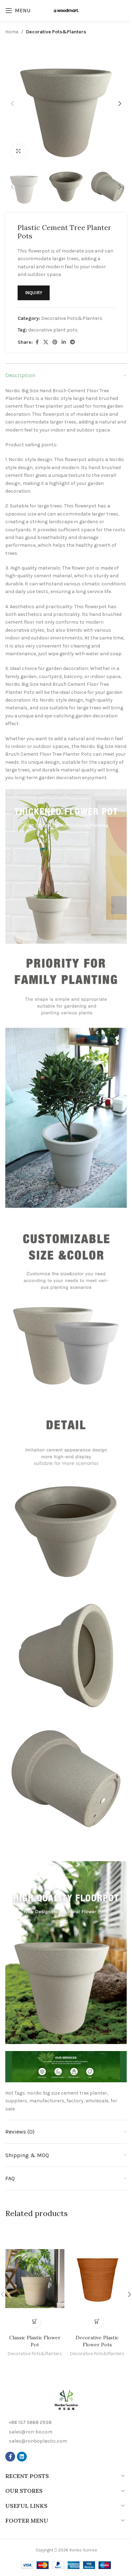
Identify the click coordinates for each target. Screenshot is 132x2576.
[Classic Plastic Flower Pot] (35, 2279)
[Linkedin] (22, 2457)
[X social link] (46, 342)
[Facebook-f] (10, 2457)
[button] (12, 104)
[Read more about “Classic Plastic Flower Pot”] (35, 2322)
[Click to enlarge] (18, 151)
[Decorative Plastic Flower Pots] (98, 2279)
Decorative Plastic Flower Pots (97, 2341)
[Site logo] (66, 10)
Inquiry (34, 293)
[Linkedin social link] (64, 342)
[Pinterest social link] (55, 342)
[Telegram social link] (73, 342)
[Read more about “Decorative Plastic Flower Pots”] (97, 2322)
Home (12, 32)
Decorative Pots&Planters (56, 32)
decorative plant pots (53, 330)
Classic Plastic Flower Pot (35, 2341)
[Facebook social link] (37, 342)
